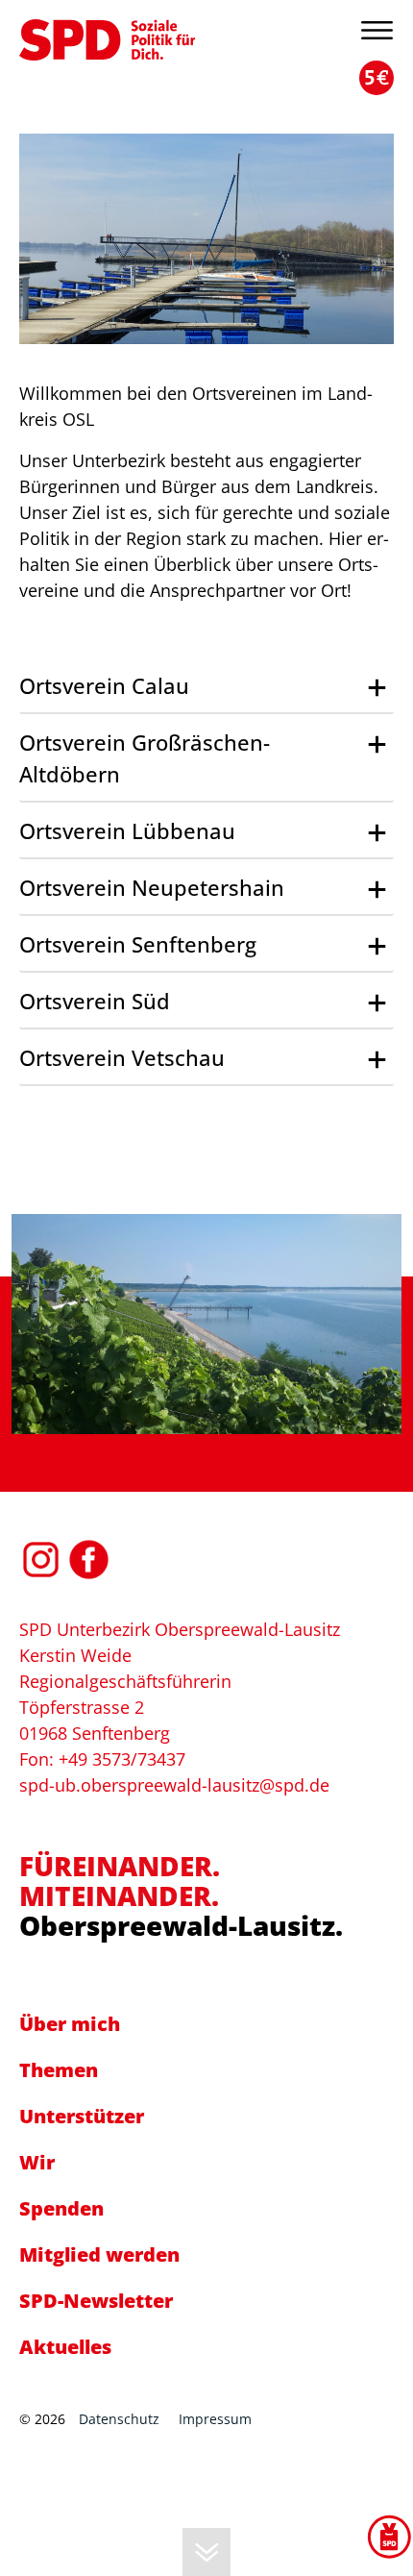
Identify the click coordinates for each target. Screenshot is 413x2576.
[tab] (206, 687)
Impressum (215, 2419)
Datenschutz (119, 2419)
